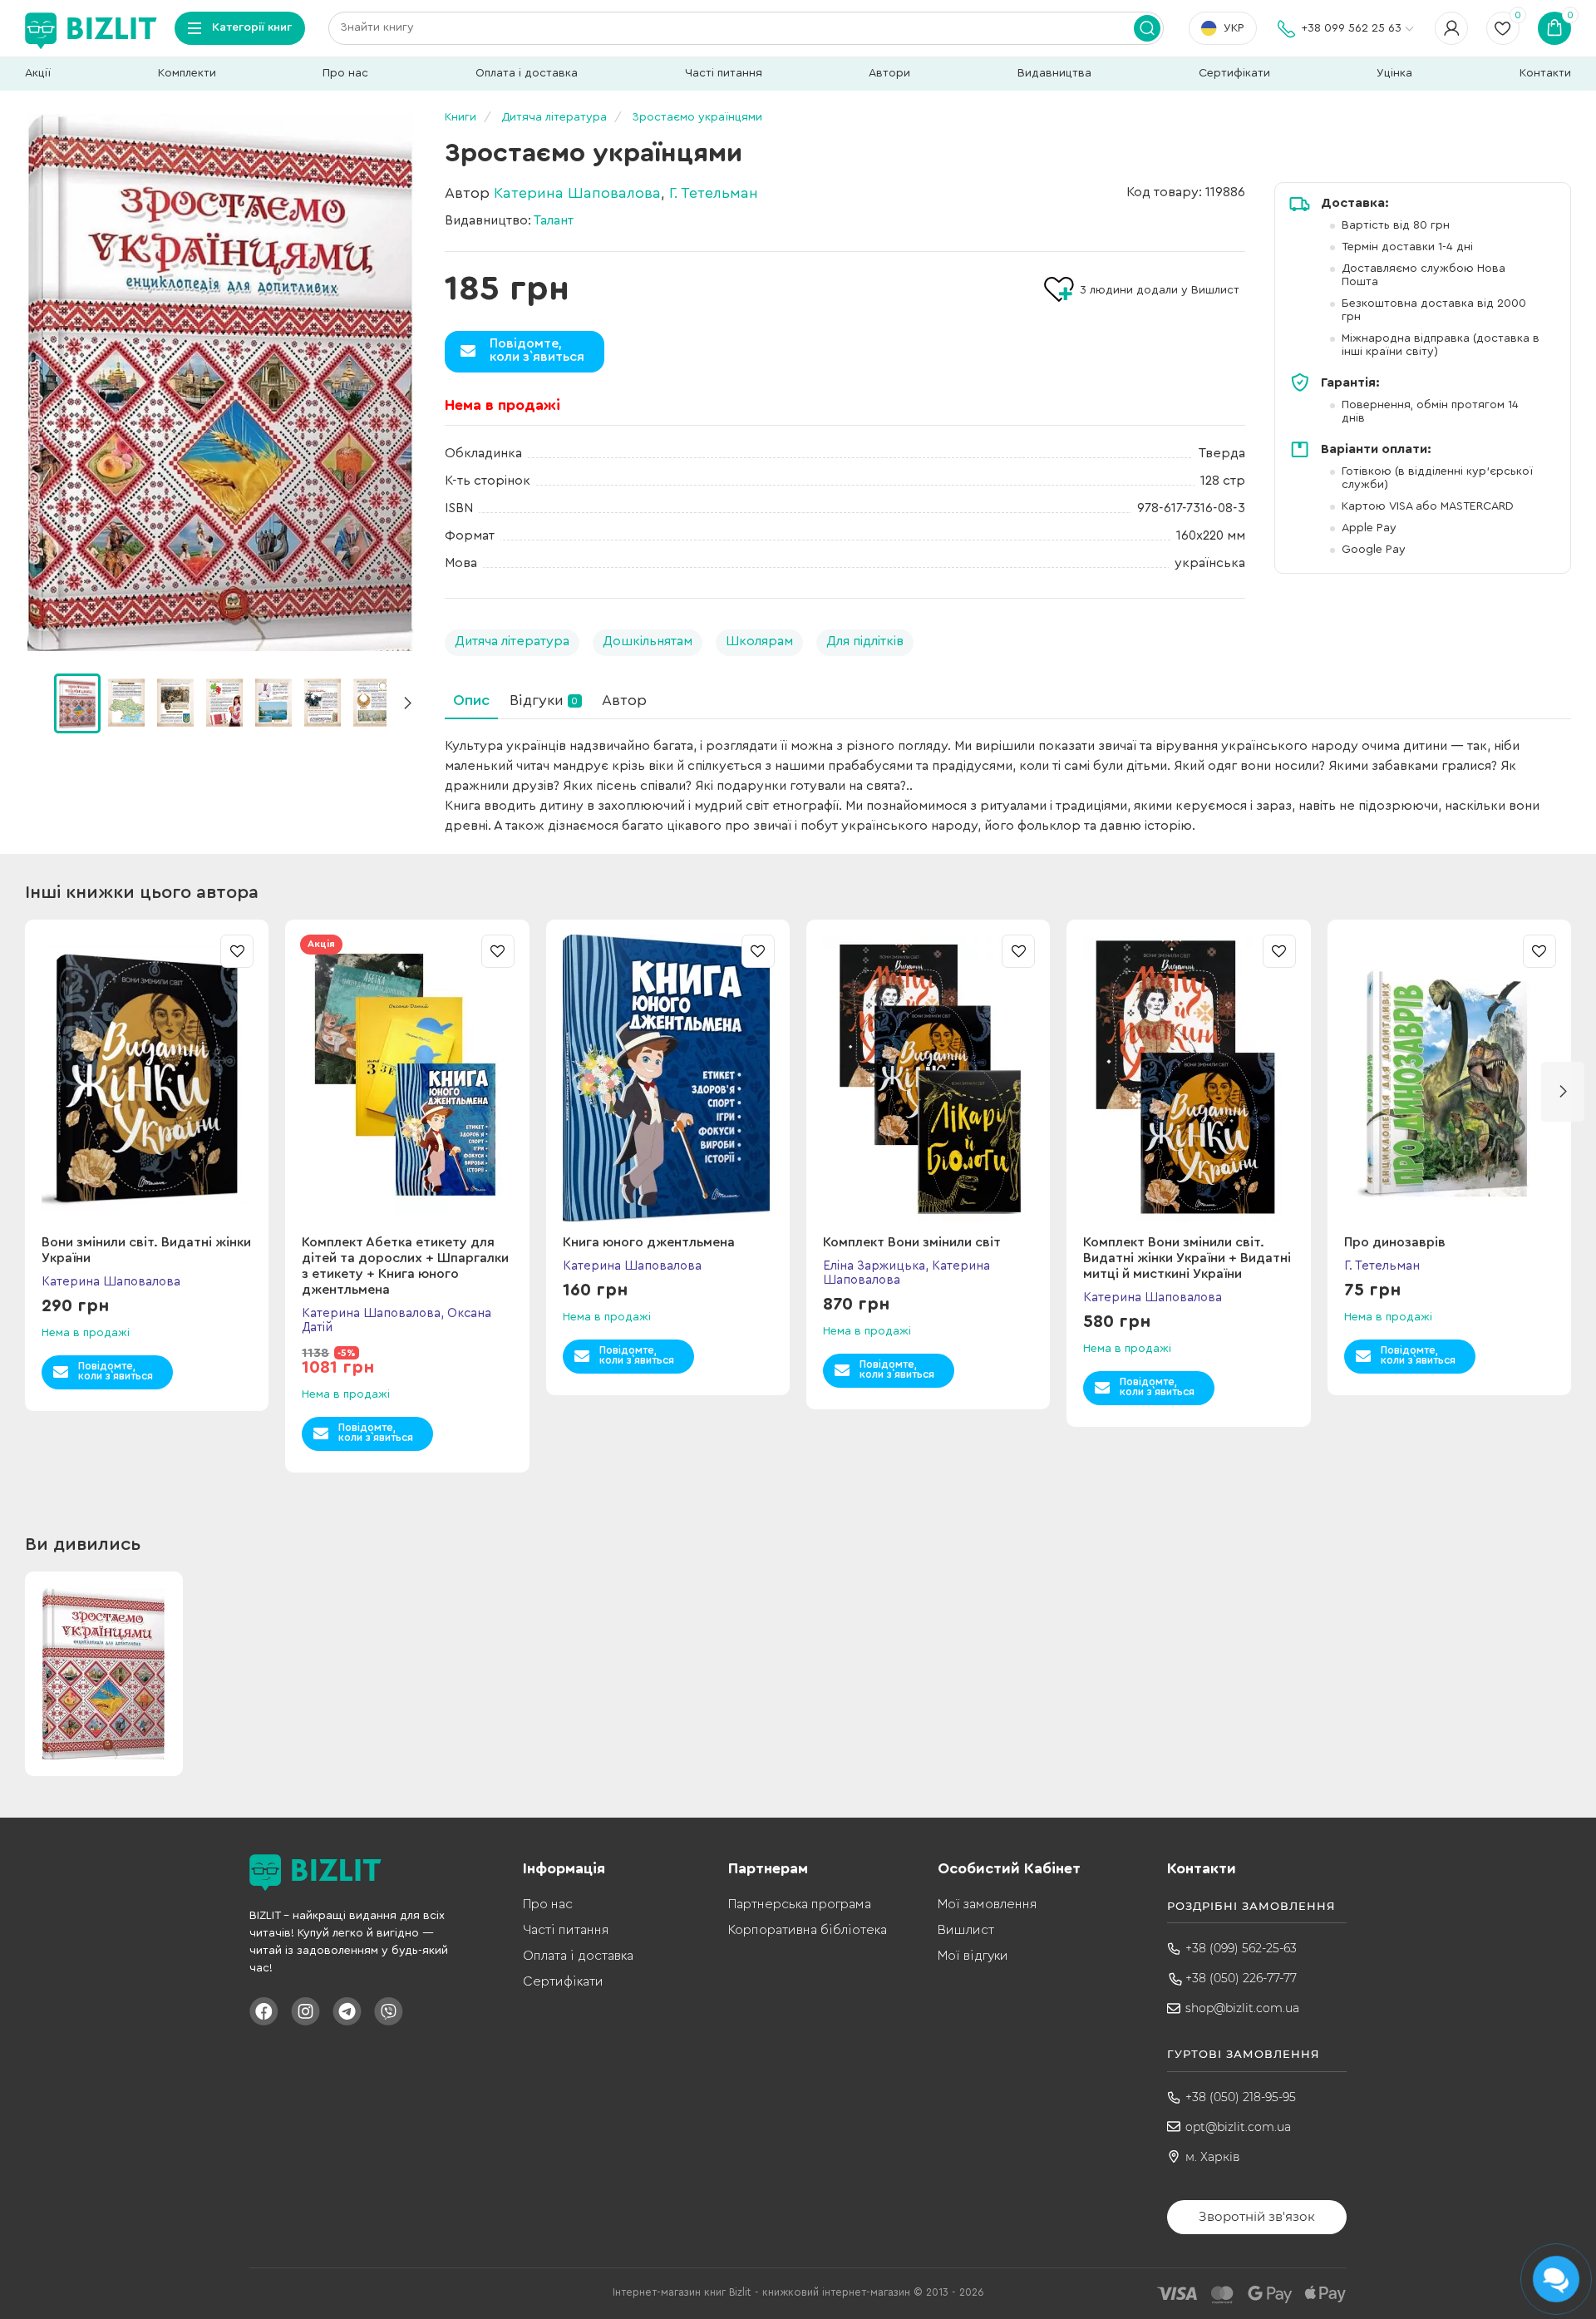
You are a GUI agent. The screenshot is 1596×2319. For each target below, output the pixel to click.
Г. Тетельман (714, 193)
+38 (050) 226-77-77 (1241, 1978)
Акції (38, 73)
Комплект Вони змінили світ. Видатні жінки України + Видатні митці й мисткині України (1187, 1258)
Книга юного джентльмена (649, 1242)
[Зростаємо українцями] (220, 382)
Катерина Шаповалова (577, 193)
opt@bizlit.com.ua (1238, 2127)
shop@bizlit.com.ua (1242, 2008)
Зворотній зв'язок (1257, 2216)
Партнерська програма (800, 1904)
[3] (224, 703)
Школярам (759, 641)
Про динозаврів (1395, 1242)
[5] (323, 703)
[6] (372, 703)
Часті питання (724, 73)
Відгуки (544, 700)
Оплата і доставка (527, 73)
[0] (77, 703)
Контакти (1545, 73)
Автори (889, 73)
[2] (175, 703)
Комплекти (187, 73)
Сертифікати (1234, 73)
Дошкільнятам (648, 641)
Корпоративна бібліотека (808, 1930)
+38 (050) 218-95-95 (1241, 2097)
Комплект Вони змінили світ (912, 1242)
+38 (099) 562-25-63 (1241, 1948)
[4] (273, 703)
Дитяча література (512, 641)
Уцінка (1394, 73)
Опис (471, 700)
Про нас (345, 73)
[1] (126, 703)
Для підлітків (865, 641)
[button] (407, 703)
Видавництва (1054, 73)
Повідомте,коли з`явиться (537, 350)
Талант (554, 220)
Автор (624, 700)
